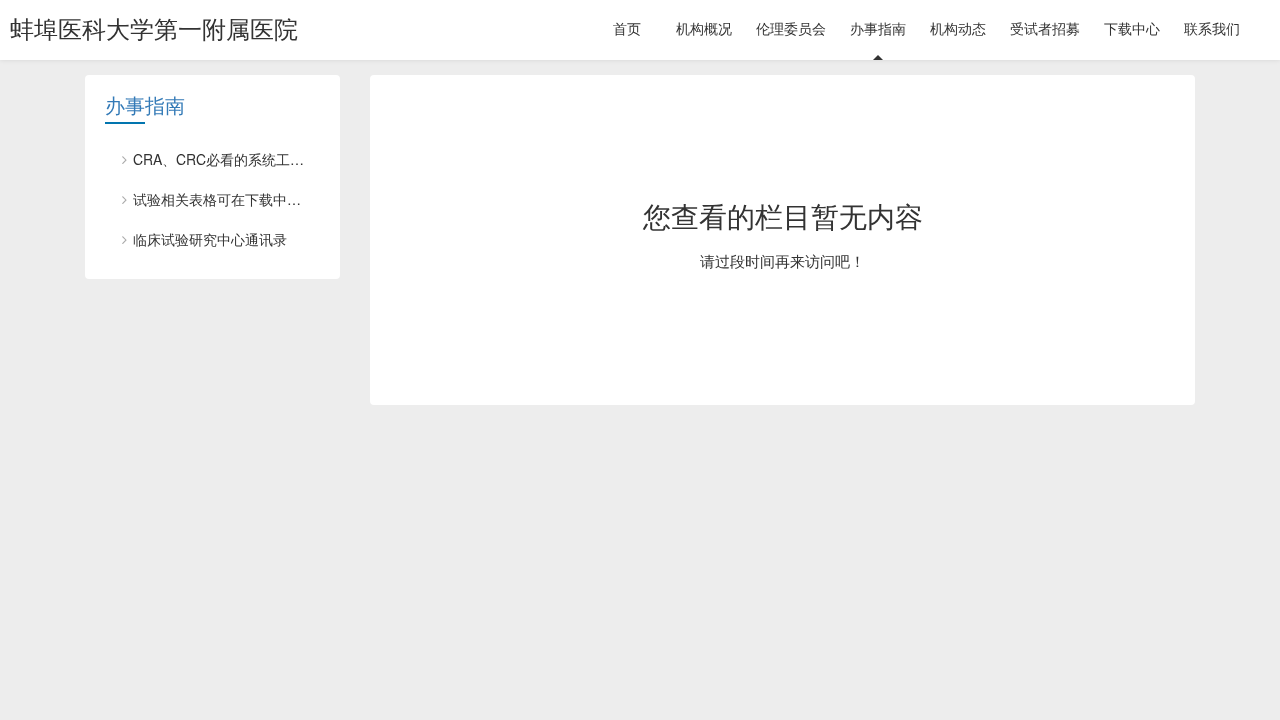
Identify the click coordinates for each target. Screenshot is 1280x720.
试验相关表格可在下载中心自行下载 (226, 199)
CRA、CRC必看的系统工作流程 (226, 159)
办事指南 (145, 106)
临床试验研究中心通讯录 (210, 239)
